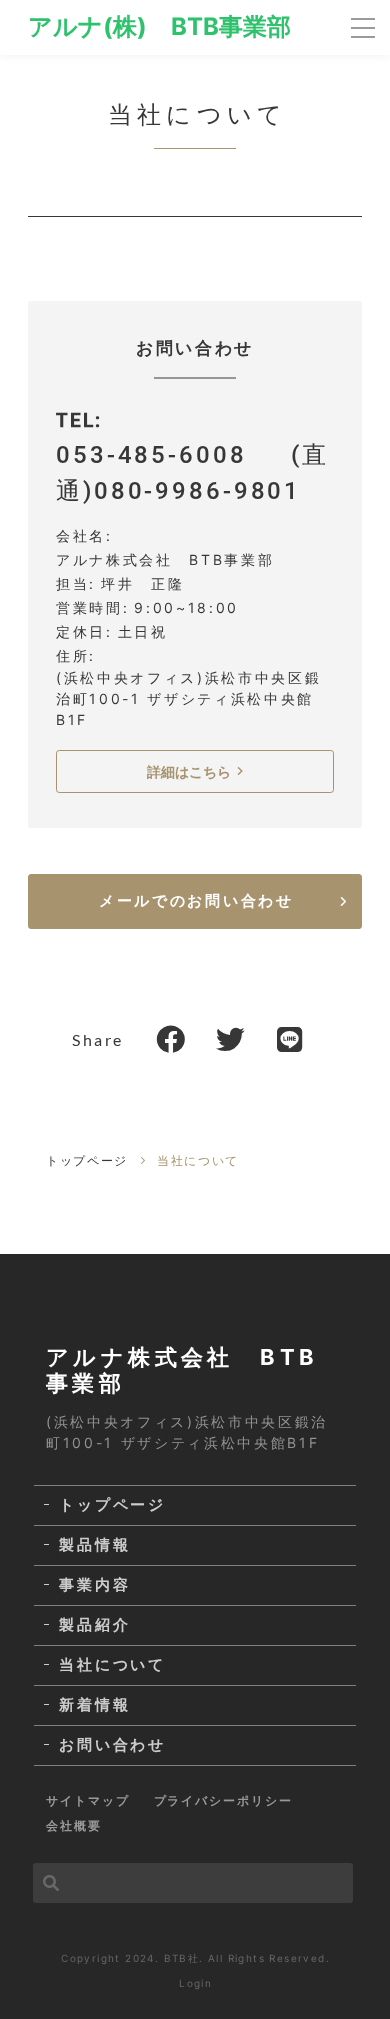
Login (195, 1983)
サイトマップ (88, 1800)
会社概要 (74, 1825)
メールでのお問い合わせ (196, 900)
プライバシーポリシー (223, 1800)
